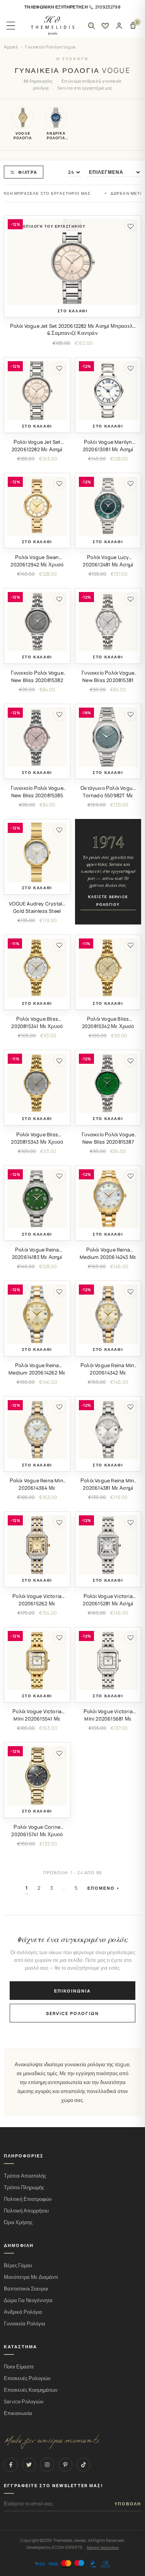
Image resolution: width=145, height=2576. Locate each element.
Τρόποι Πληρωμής (24, 2187)
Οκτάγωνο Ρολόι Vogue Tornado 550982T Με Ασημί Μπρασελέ (108, 795)
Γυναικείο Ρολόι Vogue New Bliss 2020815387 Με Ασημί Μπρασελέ (108, 1142)
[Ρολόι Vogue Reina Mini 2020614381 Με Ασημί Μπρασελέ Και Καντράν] (108, 1430)
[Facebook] (11, 2465)
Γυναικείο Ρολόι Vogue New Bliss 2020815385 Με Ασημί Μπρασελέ (37, 795)
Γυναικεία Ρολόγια (25, 2324)
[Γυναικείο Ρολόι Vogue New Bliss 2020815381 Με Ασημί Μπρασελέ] (108, 621)
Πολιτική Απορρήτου (26, 2211)
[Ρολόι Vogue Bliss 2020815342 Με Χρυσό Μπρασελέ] (108, 968)
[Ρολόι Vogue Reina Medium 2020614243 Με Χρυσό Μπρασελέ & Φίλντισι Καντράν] (108, 1199)
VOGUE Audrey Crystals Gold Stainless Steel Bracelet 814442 (37, 911)
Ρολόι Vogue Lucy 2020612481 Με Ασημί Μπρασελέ (108, 565)
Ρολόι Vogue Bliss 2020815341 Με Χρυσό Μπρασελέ (37, 1026)
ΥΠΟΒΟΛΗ (128, 2504)
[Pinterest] (65, 2465)
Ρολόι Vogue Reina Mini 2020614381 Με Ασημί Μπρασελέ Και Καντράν (108, 1488)
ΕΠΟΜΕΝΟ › (104, 1888)
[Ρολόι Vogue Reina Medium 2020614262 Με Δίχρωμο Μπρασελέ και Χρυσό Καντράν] (37, 1314)
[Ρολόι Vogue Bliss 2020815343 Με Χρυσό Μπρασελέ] (37, 1083)
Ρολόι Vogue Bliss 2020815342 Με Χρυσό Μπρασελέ (108, 1026)
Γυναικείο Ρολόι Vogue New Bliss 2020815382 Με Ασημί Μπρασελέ (37, 680)
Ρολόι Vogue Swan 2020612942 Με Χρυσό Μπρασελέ (37, 565)
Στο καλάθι (73, 311)
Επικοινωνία (72, 1991)
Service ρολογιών (72, 2013)
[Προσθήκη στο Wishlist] (130, 226)
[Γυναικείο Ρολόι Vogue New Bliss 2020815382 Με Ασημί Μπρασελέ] (37, 621)
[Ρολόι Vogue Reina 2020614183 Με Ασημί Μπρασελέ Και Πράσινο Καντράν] (37, 1199)
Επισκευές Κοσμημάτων (31, 2390)
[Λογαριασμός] (119, 26)
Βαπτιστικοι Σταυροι (26, 2289)
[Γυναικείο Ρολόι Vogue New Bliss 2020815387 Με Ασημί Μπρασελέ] (108, 1083)
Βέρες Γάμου (18, 2265)
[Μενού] (11, 26)
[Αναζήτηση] (91, 26)
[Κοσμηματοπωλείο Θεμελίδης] (53, 26)
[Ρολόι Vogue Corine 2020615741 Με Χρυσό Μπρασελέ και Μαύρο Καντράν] (37, 1776)
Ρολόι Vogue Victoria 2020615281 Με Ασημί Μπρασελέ (108, 1604)
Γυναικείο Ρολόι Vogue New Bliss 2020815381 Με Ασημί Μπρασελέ (108, 680)
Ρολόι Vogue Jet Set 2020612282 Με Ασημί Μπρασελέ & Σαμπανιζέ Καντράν (73, 330)
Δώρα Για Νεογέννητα (28, 2300)
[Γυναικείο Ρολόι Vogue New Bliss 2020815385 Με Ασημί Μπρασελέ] (37, 737)
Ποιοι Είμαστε (19, 2367)
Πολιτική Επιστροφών (28, 2199)
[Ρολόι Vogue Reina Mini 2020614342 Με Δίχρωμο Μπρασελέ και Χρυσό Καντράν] (108, 1314)
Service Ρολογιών (24, 2402)
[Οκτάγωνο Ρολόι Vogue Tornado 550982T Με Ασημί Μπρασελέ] (108, 737)
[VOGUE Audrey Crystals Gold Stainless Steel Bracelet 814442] (37, 852)
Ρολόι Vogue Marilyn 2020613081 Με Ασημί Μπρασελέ (108, 449)
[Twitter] (29, 2465)
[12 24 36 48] (73, 172)
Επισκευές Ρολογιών (27, 2378)
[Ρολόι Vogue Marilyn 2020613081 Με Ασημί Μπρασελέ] (108, 391)
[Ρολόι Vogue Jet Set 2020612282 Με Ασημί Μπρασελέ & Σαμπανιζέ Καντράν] (72, 262)
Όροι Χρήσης (18, 2222)
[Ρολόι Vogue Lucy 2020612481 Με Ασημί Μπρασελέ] (108, 506)
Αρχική (11, 47)
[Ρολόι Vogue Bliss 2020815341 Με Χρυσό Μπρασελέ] (37, 968)
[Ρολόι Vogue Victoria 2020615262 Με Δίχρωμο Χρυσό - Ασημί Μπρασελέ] (37, 1545)
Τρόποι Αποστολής (25, 2176)
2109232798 (108, 7)
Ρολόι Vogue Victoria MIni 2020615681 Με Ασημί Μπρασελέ (108, 1719)
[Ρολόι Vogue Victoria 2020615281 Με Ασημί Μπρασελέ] (108, 1545)
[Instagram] (47, 2465)
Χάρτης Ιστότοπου (103, 2547)
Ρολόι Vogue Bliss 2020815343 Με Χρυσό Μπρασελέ (37, 1142)
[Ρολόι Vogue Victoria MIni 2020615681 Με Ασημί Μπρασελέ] (108, 1660)
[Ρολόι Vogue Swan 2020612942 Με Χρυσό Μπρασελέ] (37, 506)
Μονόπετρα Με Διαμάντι (31, 2277)
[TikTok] (84, 2465)
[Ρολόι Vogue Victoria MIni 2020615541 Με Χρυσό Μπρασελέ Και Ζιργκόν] (37, 1660)
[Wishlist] (105, 26)
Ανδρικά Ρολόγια (23, 2312)
